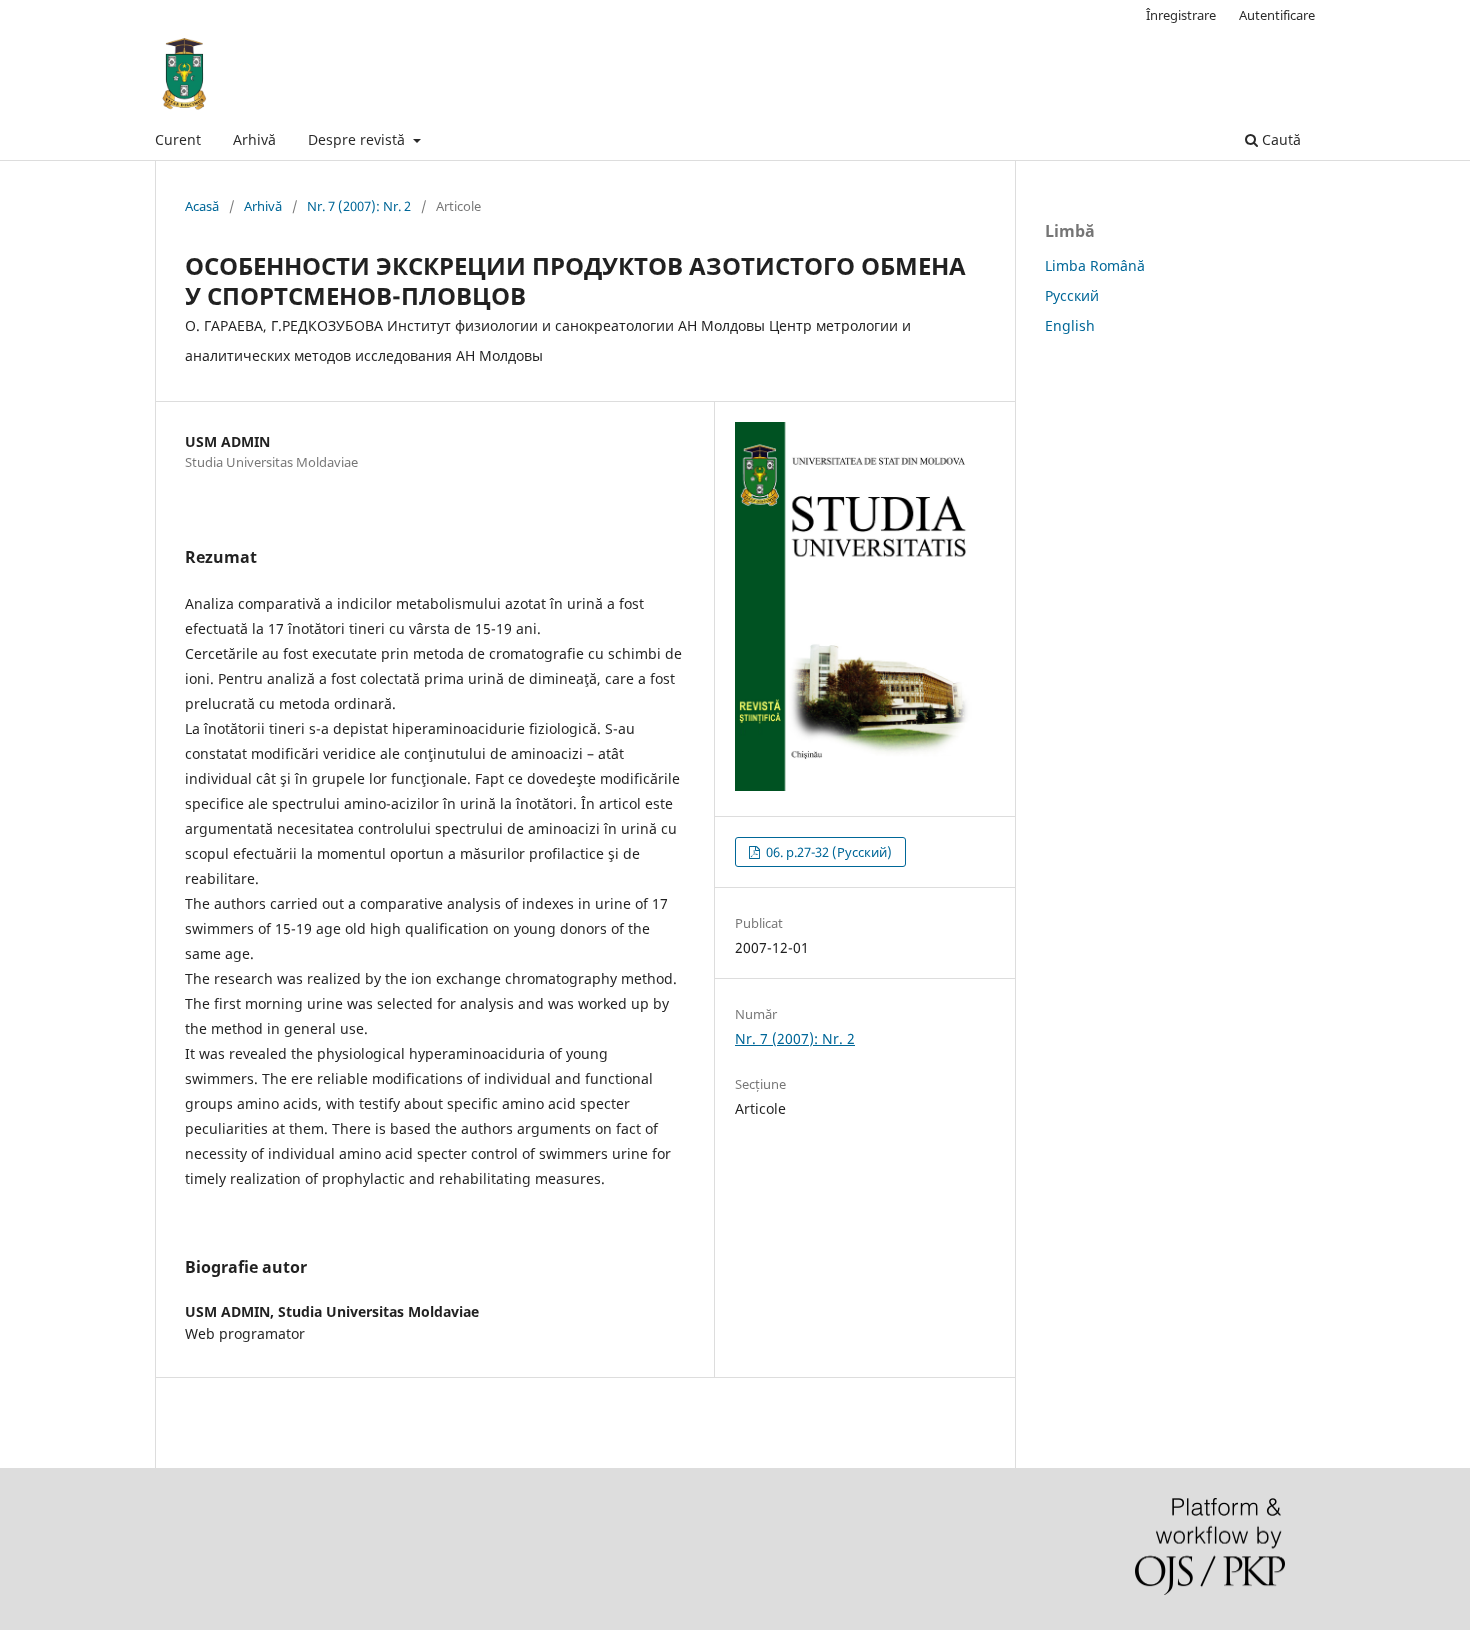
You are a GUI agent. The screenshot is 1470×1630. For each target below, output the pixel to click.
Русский (1072, 295)
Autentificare (1277, 15)
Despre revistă (358, 139)
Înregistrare (1181, 15)
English (1070, 325)
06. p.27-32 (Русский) (827, 852)
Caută (1279, 139)
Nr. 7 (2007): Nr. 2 (359, 206)
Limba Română (1095, 265)
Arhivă (254, 139)
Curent (178, 139)
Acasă (202, 206)
